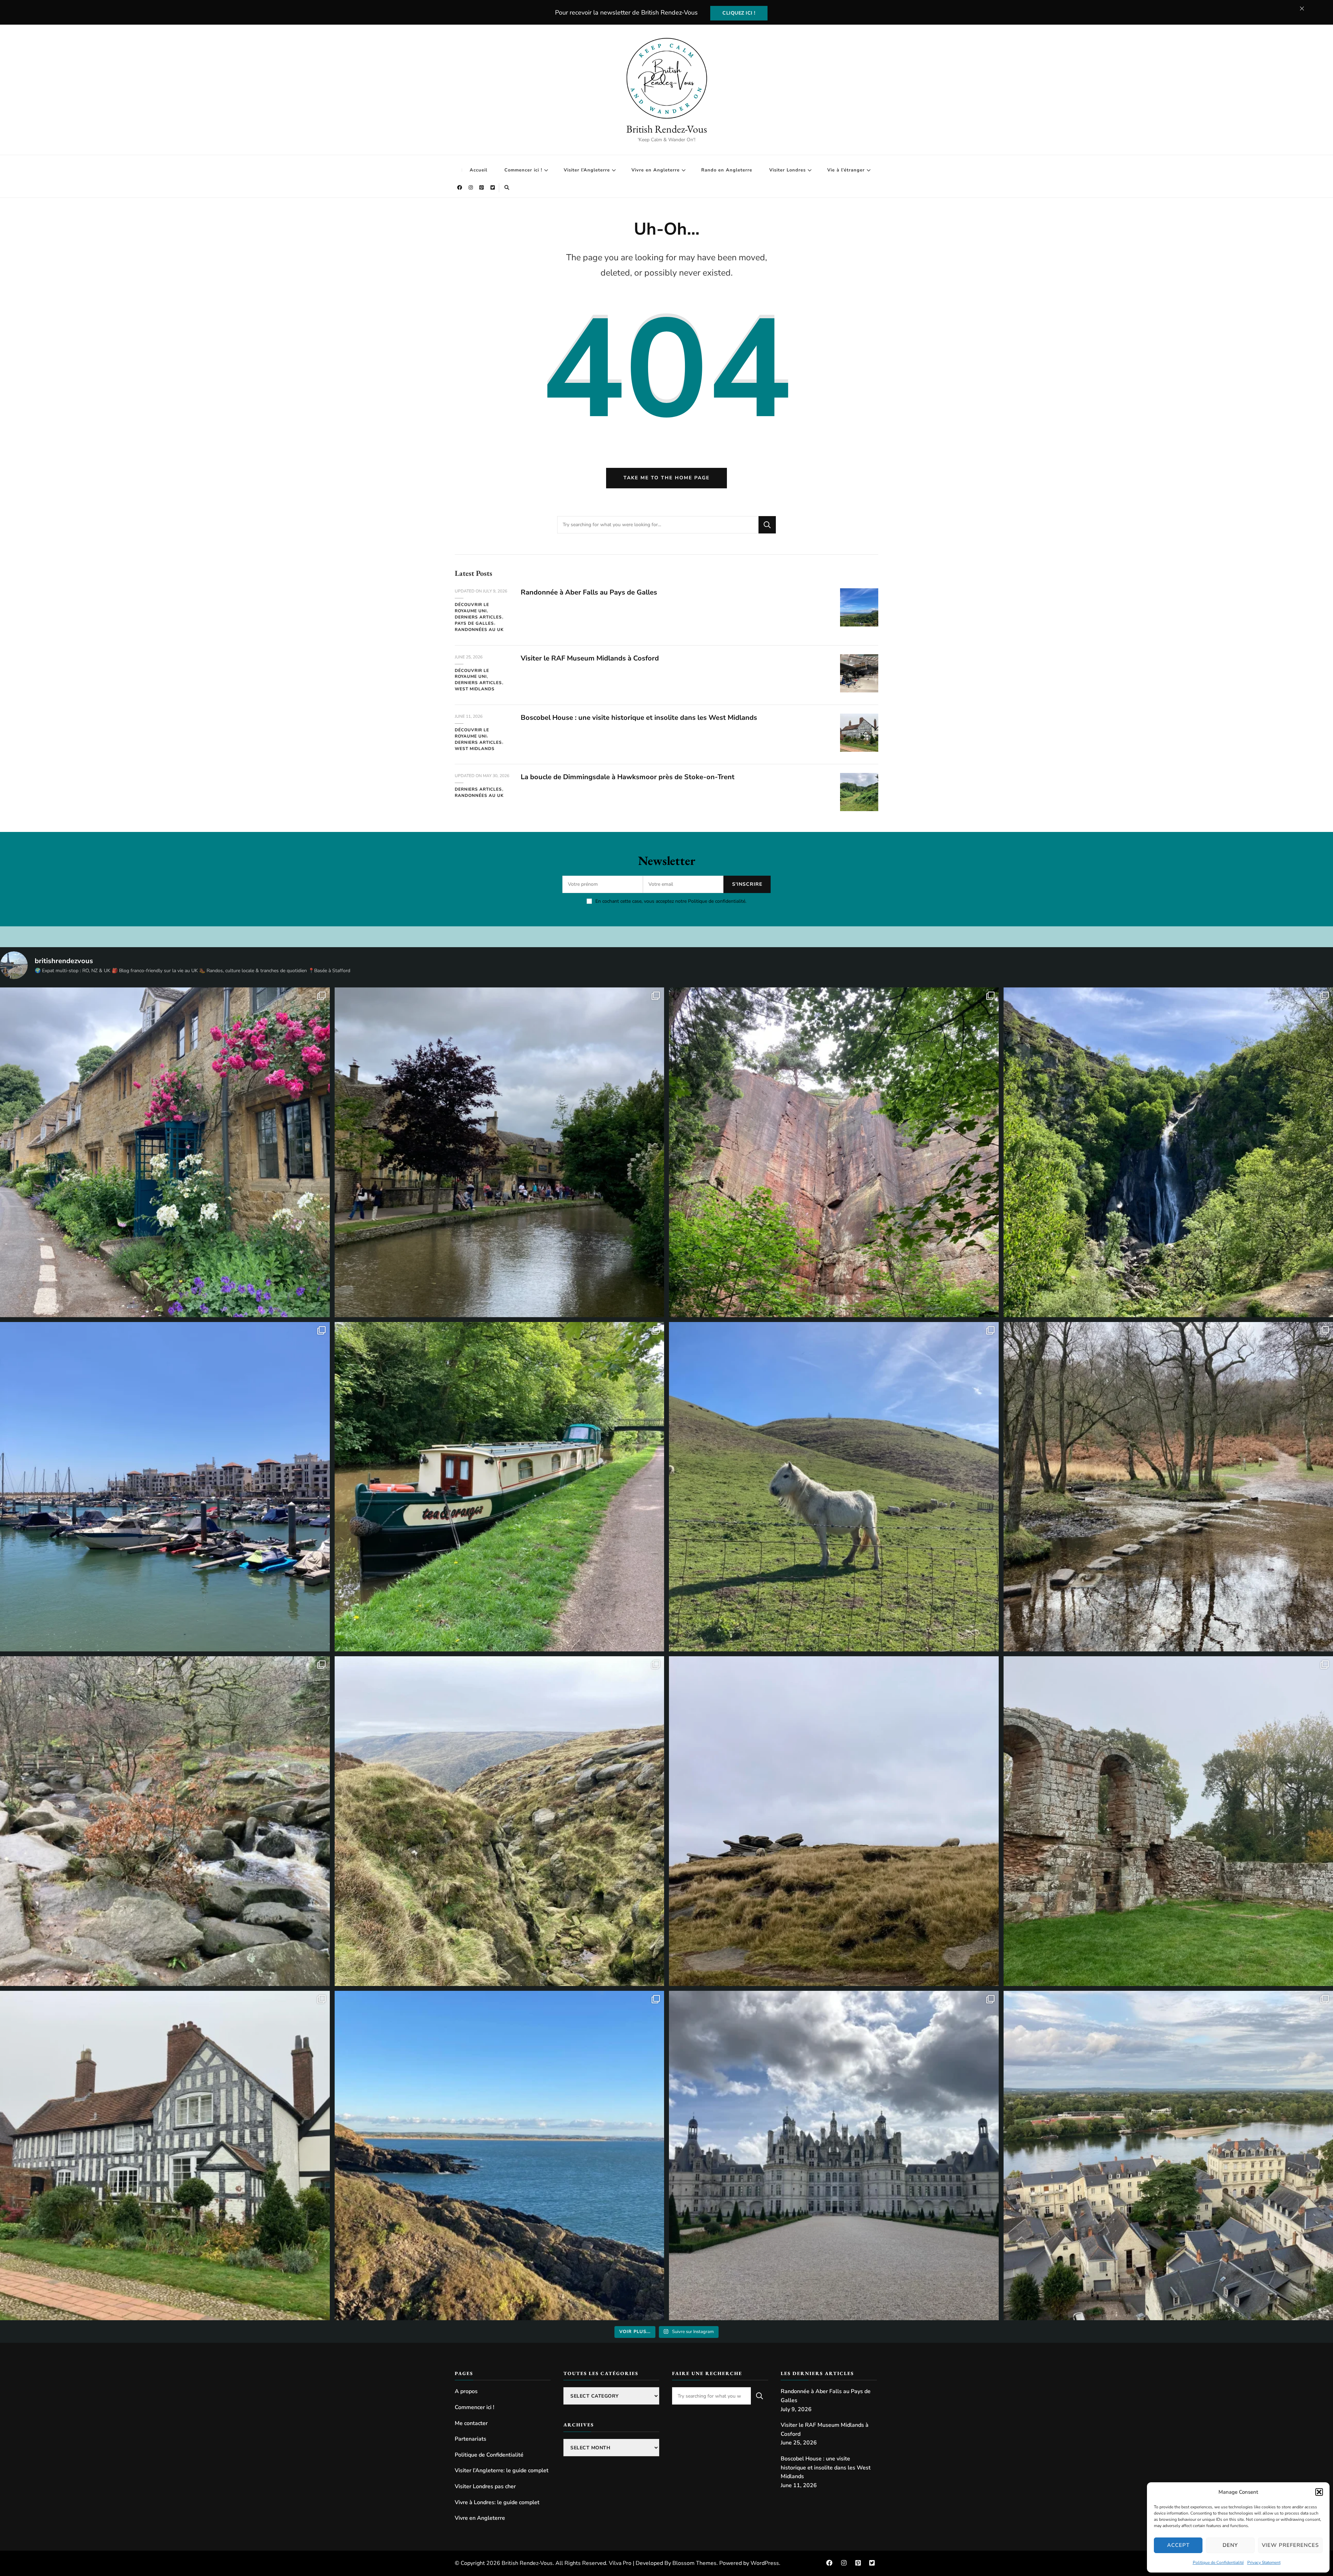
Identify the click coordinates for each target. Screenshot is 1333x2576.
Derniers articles (478, 617)
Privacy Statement (1264, 2562)
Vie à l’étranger (846, 170)
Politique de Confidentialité (1218, 2562)
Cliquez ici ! (739, 13)
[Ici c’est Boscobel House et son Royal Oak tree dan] (165, 2156)
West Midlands (475, 689)
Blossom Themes (694, 2563)
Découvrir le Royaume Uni (472, 608)
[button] (1319, 2492)
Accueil (479, 170)
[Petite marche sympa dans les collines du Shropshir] (834, 1487)
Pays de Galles (474, 623)
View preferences (1290, 2545)
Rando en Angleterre (727, 170)
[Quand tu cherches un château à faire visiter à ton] (834, 2156)
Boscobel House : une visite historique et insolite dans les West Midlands (639, 718)
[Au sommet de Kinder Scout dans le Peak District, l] (834, 1821)
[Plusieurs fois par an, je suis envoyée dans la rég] (500, 2156)
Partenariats (471, 2439)
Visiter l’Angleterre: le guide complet (502, 2470)
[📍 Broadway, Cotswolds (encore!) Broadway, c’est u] (165, 1152)
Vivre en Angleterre (656, 170)
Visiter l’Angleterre (587, 170)
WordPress (765, 2563)
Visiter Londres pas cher (485, 2486)
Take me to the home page (666, 478)
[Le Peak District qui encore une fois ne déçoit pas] (165, 1821)
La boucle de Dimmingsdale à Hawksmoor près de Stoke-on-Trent (628, 777)
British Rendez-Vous (667, 129)
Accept (1178, 2545)
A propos (466, 2391)
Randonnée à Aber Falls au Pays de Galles (589, 592)
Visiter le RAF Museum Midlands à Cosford (590, 658)
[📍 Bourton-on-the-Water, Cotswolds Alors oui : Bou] (500, 1152)
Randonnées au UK (479, 630)
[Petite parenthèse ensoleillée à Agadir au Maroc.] (165, 1487)
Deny (1230, 2545)
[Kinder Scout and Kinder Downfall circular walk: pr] (500, 1821)
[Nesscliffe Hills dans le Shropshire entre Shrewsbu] (834, 1152)
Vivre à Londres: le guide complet (497, 2502)
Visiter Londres (787, 170)
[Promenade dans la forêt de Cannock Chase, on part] (500, 1487)
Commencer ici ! (523, 170)
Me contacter (471, 2423)
